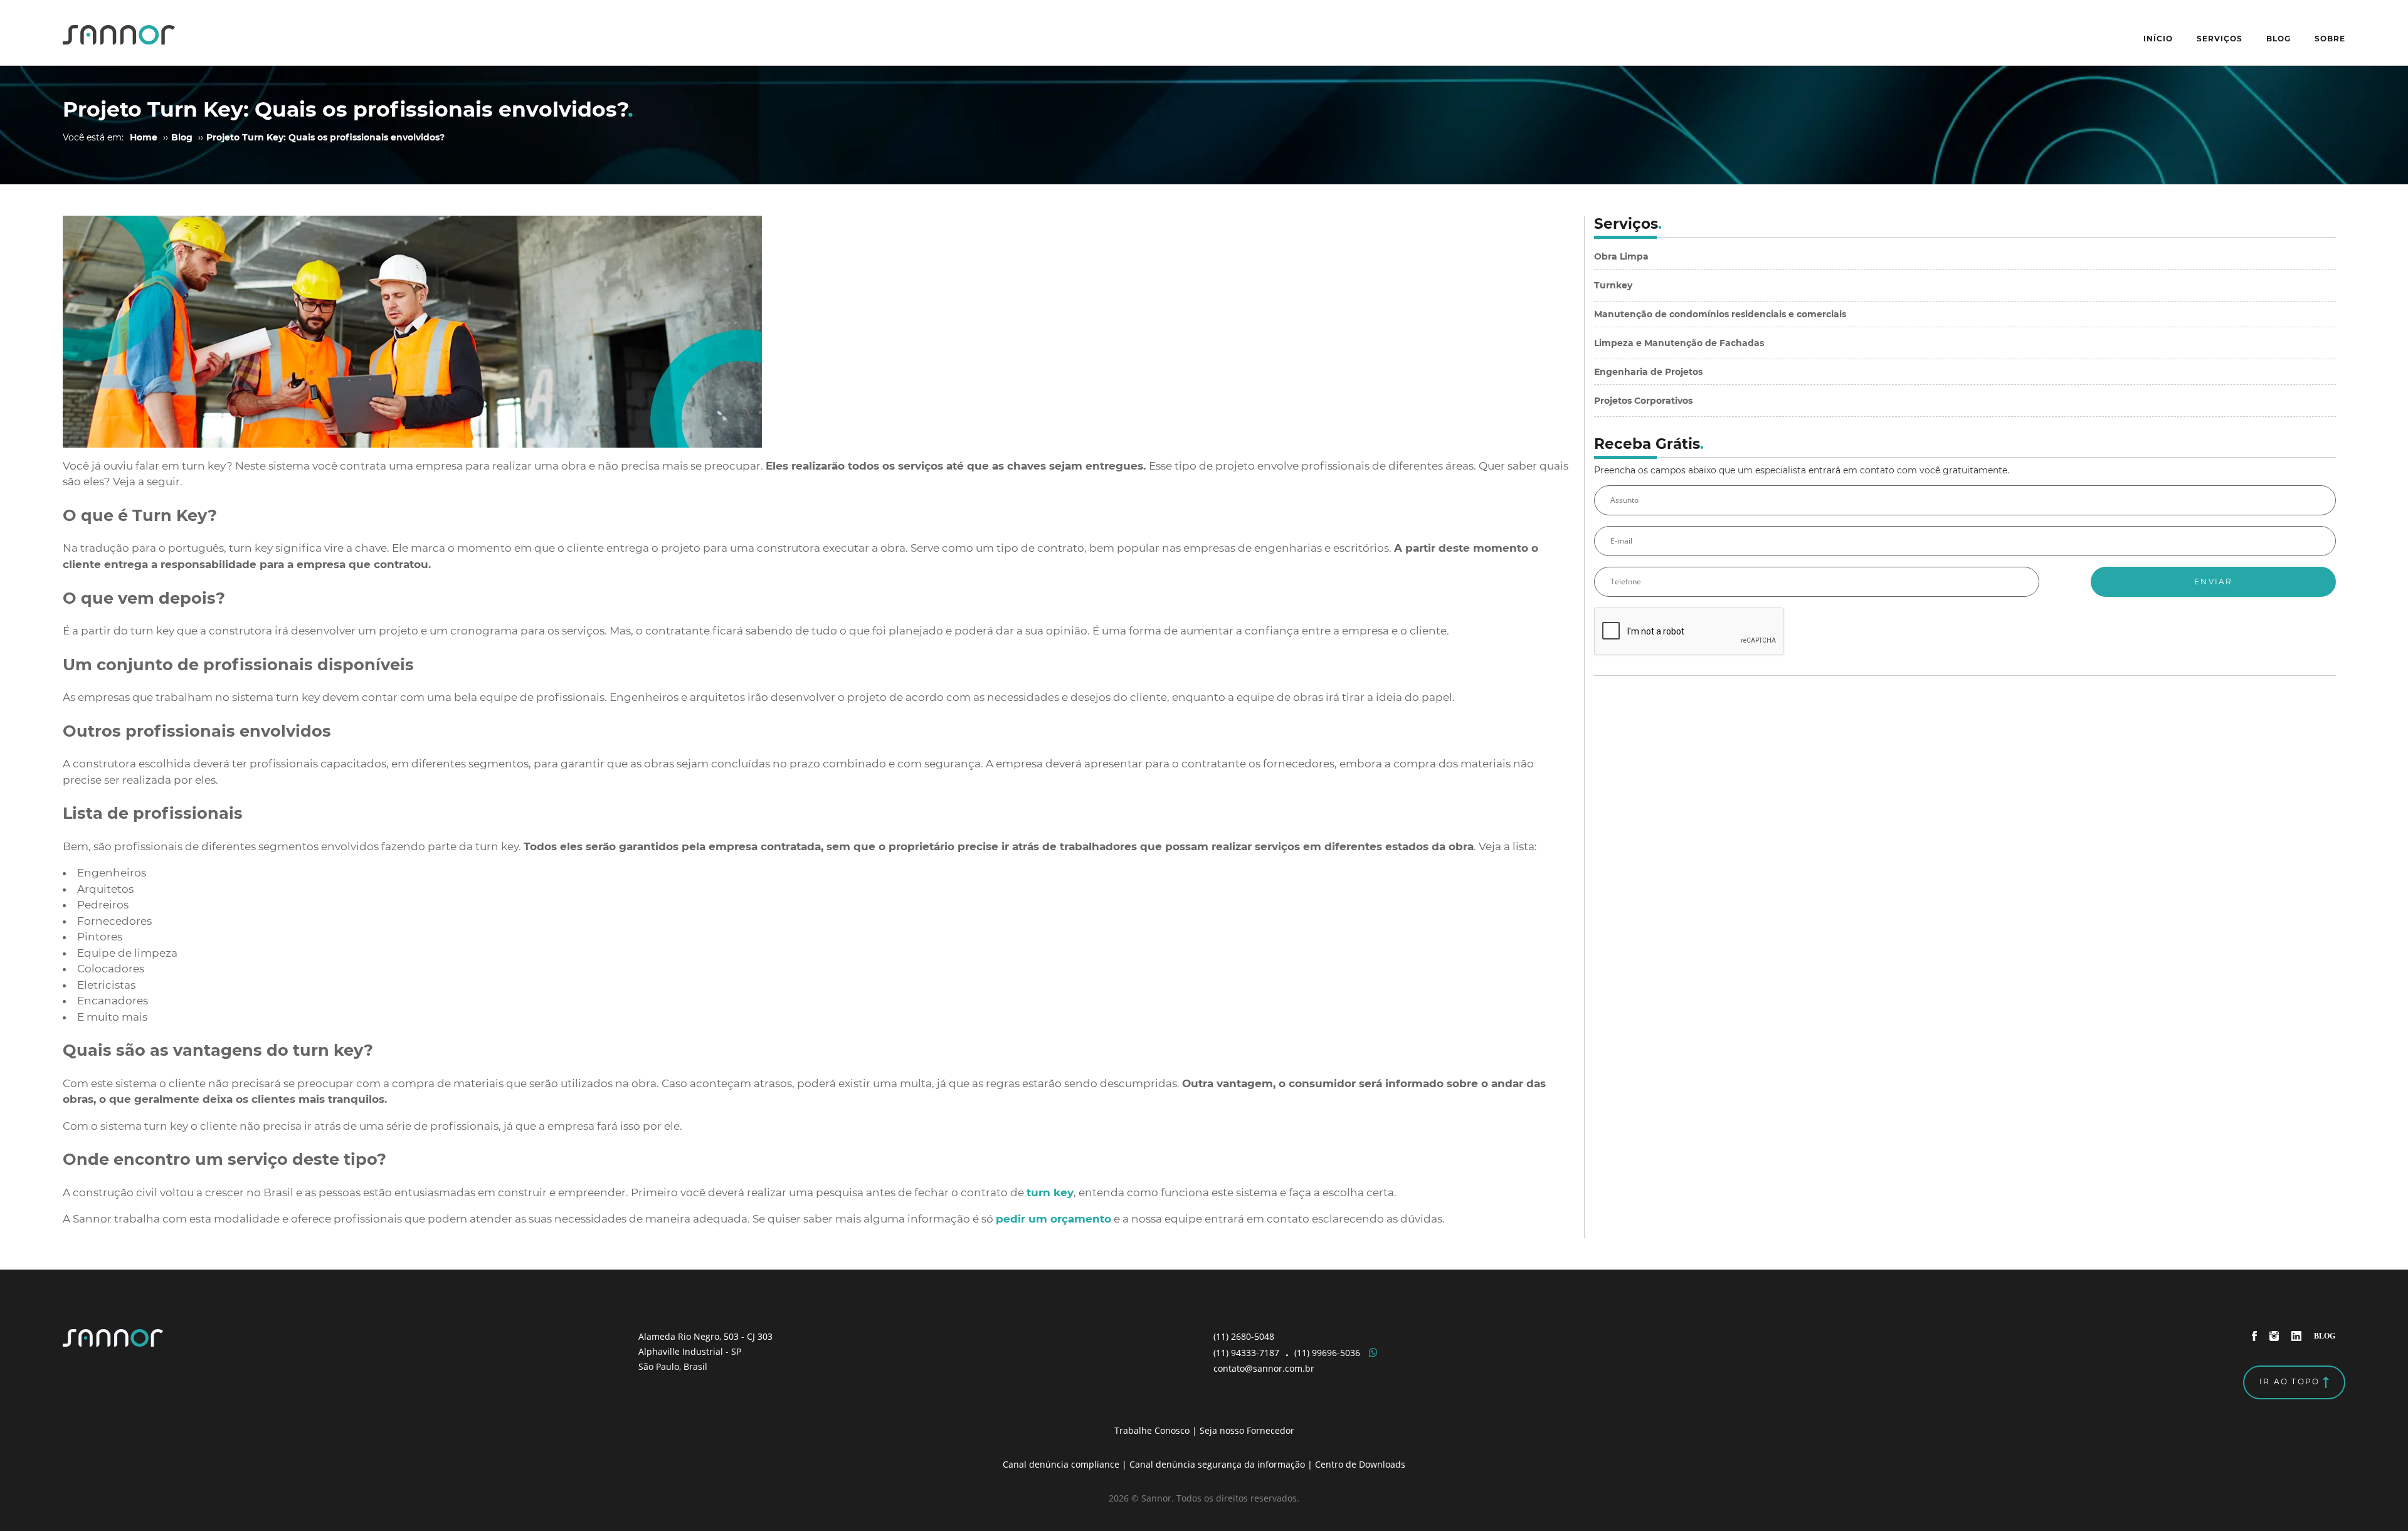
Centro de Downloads (1360, 1464)
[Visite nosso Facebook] (2255, 1335)
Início (2158, 39)
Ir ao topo (2291, 1381)
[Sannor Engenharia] (119, 33)
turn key (1050, 1192)
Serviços (2220, 39)
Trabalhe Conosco (1152, 1430)
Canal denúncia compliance (1061, 1464)
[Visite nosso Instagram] (2276, 1335)
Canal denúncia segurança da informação (1217, 1464)
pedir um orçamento (1053, 1219)
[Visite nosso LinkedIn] (2298, 1335)
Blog (2279, 39)
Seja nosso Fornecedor (1247, 1430)
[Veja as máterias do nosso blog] (2325, 1335)
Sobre (2330, 39)
